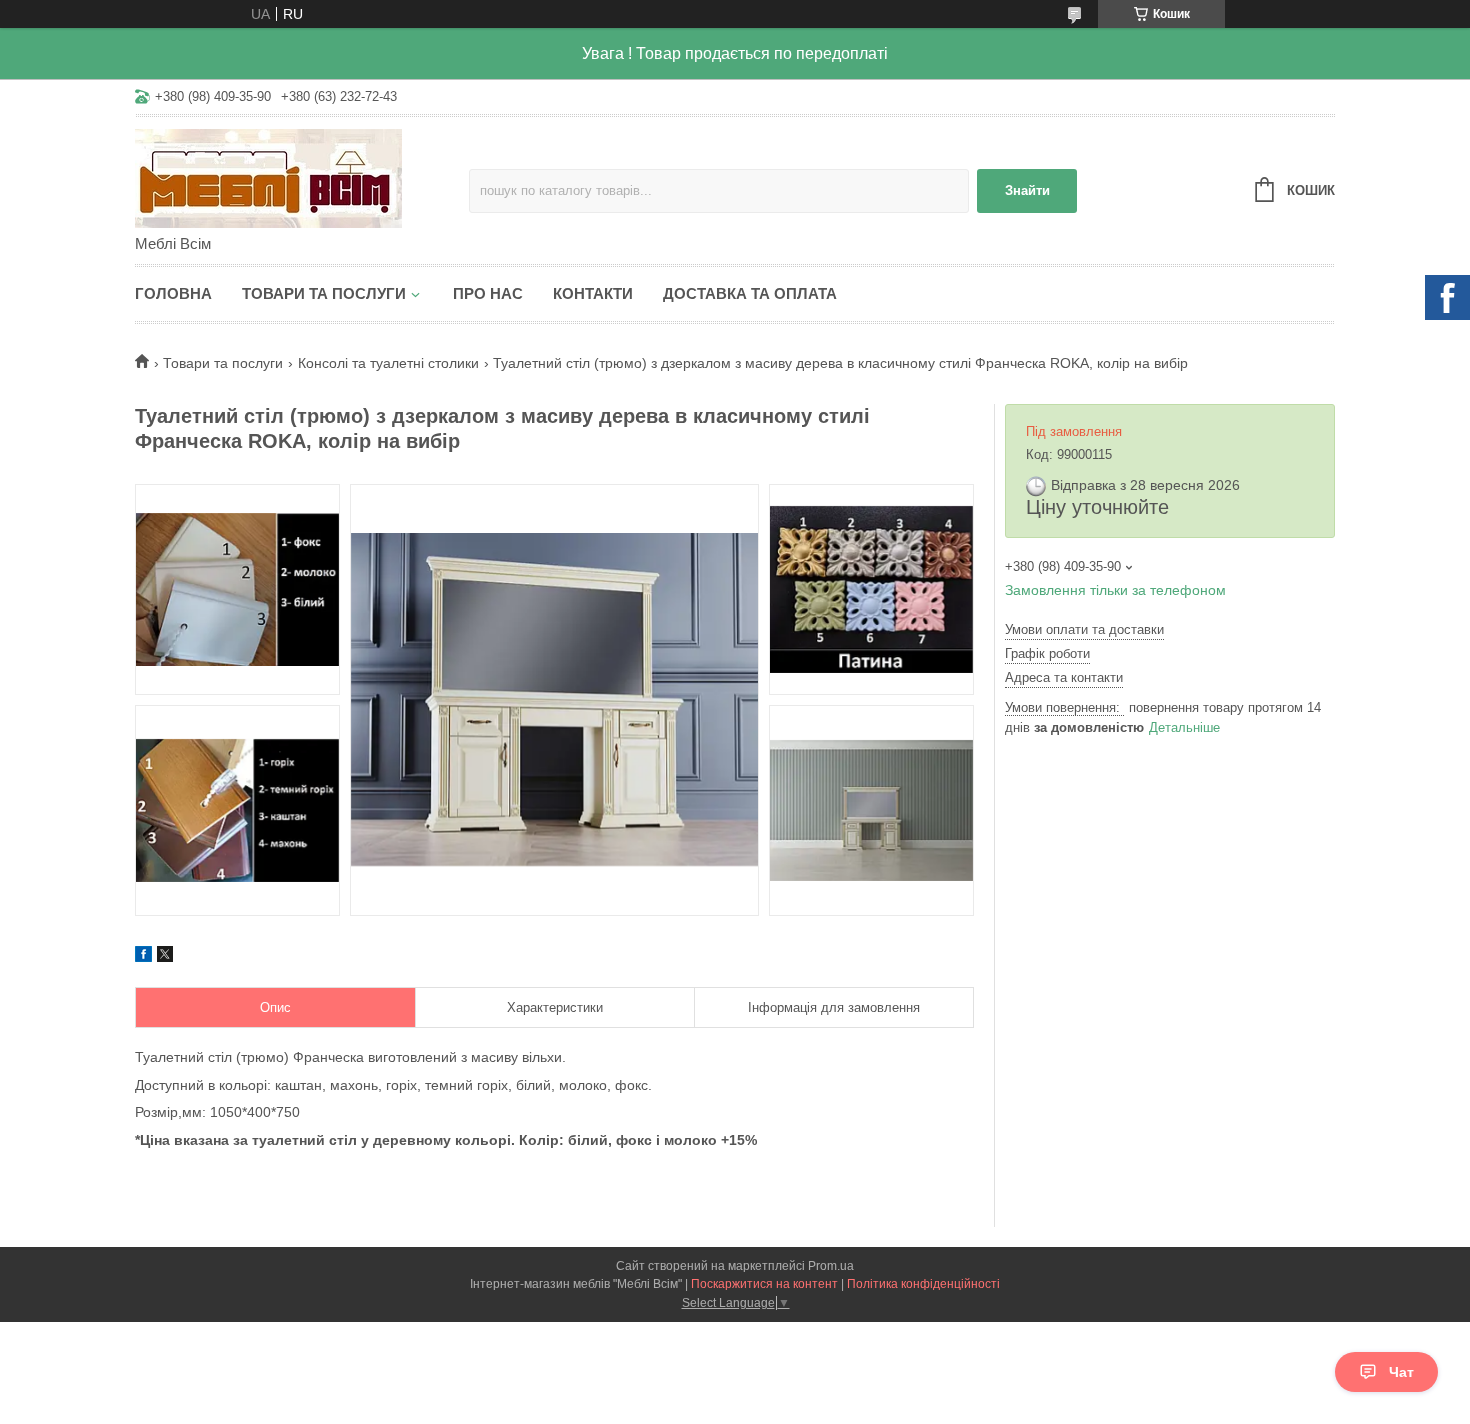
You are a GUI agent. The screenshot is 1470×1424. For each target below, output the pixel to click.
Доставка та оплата (750, 293)
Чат (1401, 1372)
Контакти (593, 293)
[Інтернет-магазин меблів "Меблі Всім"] (302, 177)
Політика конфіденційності (923, 1284)
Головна (173, 293)
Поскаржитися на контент (764, 1284)
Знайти (1027, 190)
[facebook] (143, 957)
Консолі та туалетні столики (388, 363)
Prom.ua (831, 1266)
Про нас (488, 293)
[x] (165, 957)
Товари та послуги (324, 293)
